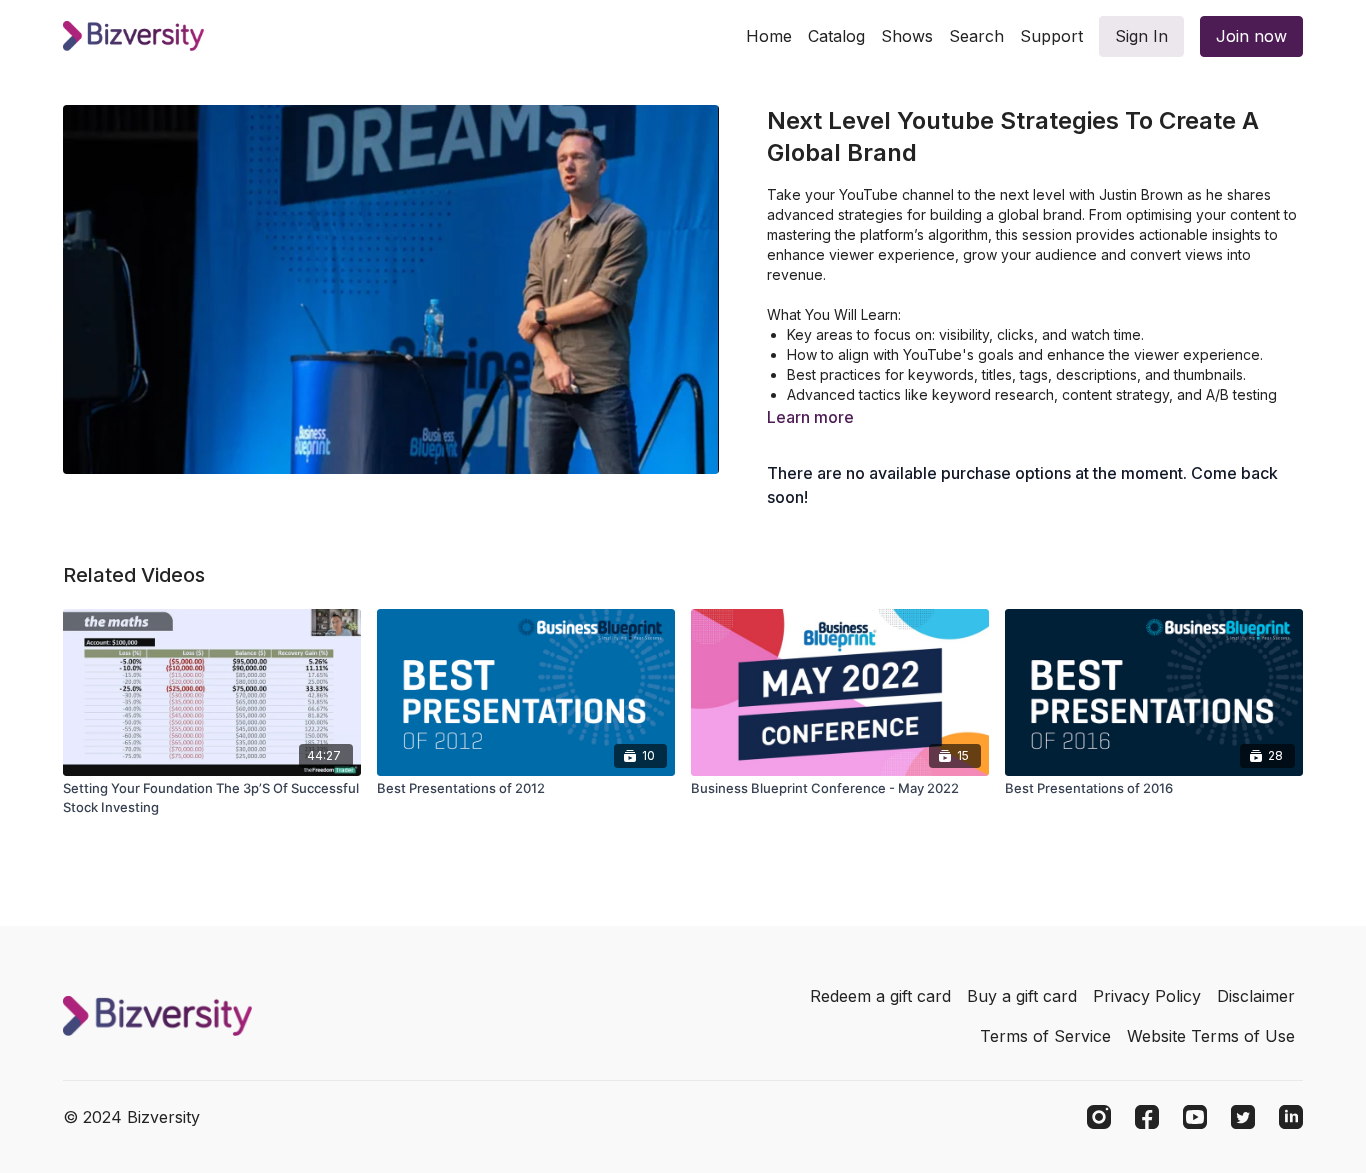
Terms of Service (1045, 1036)
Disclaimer (1256, 996)
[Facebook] (1147, 1117)
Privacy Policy (1147, 996)
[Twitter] (1243, 1117)
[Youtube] (1195, 1117)
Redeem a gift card (880, 996)
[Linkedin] (1291, 1117)
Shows (907, 36)
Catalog (836, 36)
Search (976, 36)
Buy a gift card (1022, 996)
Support (1051, 36)
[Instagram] (1099, 1117)
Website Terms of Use (1211, 1036)
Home (769, 36)
